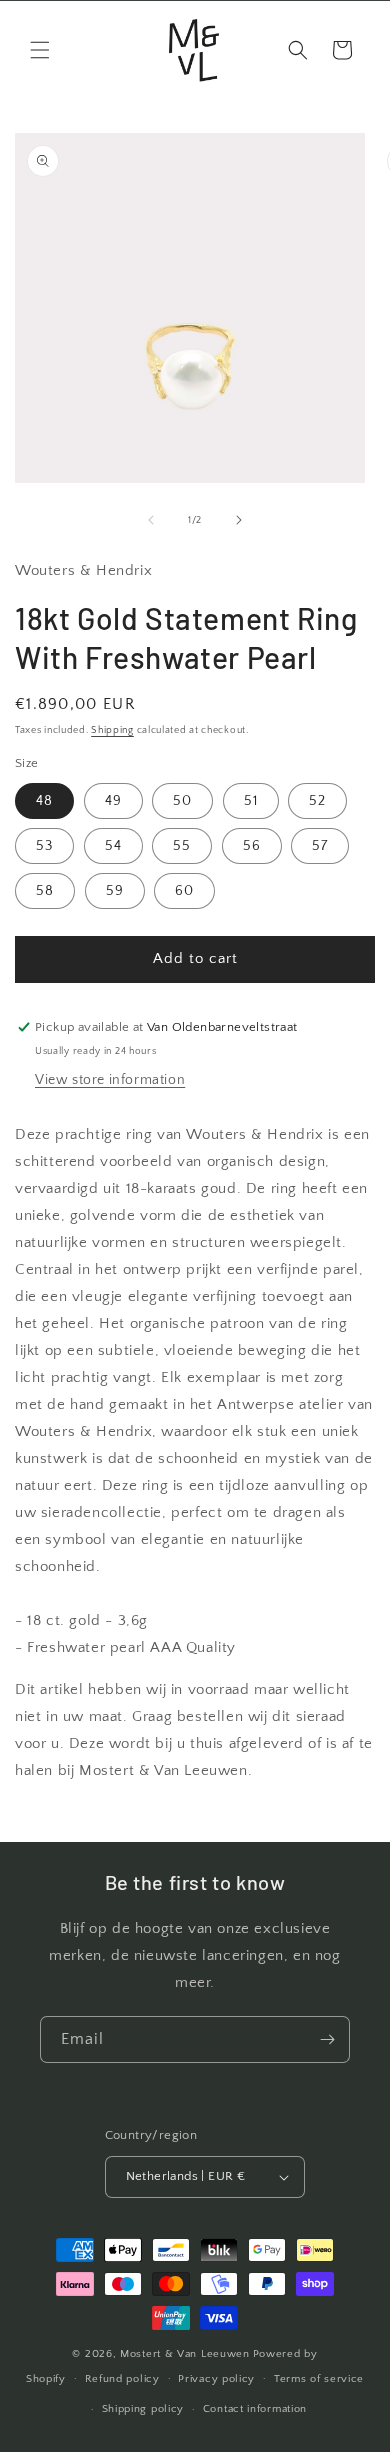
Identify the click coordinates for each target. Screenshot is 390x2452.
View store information (110, 1080)
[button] (40, 50)
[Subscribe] (327, 2039)
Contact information (255, 2409)
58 (45, 891)
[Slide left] (151, 520)
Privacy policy (216, 2379)
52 (317, 801)
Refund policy (122, 2379)
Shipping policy (143, 2409)
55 (182, 846)
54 (113, 846)
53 (44, 846)
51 (251, 801)
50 (182, 801)
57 (320, 846)
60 (184, 891)
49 (113, 801)
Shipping (112, 730)
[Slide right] (239, 520)
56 (252, 846)
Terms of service (319, 2379)
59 (115, 891)
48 (44, 801)
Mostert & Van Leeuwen (185, 2354)
